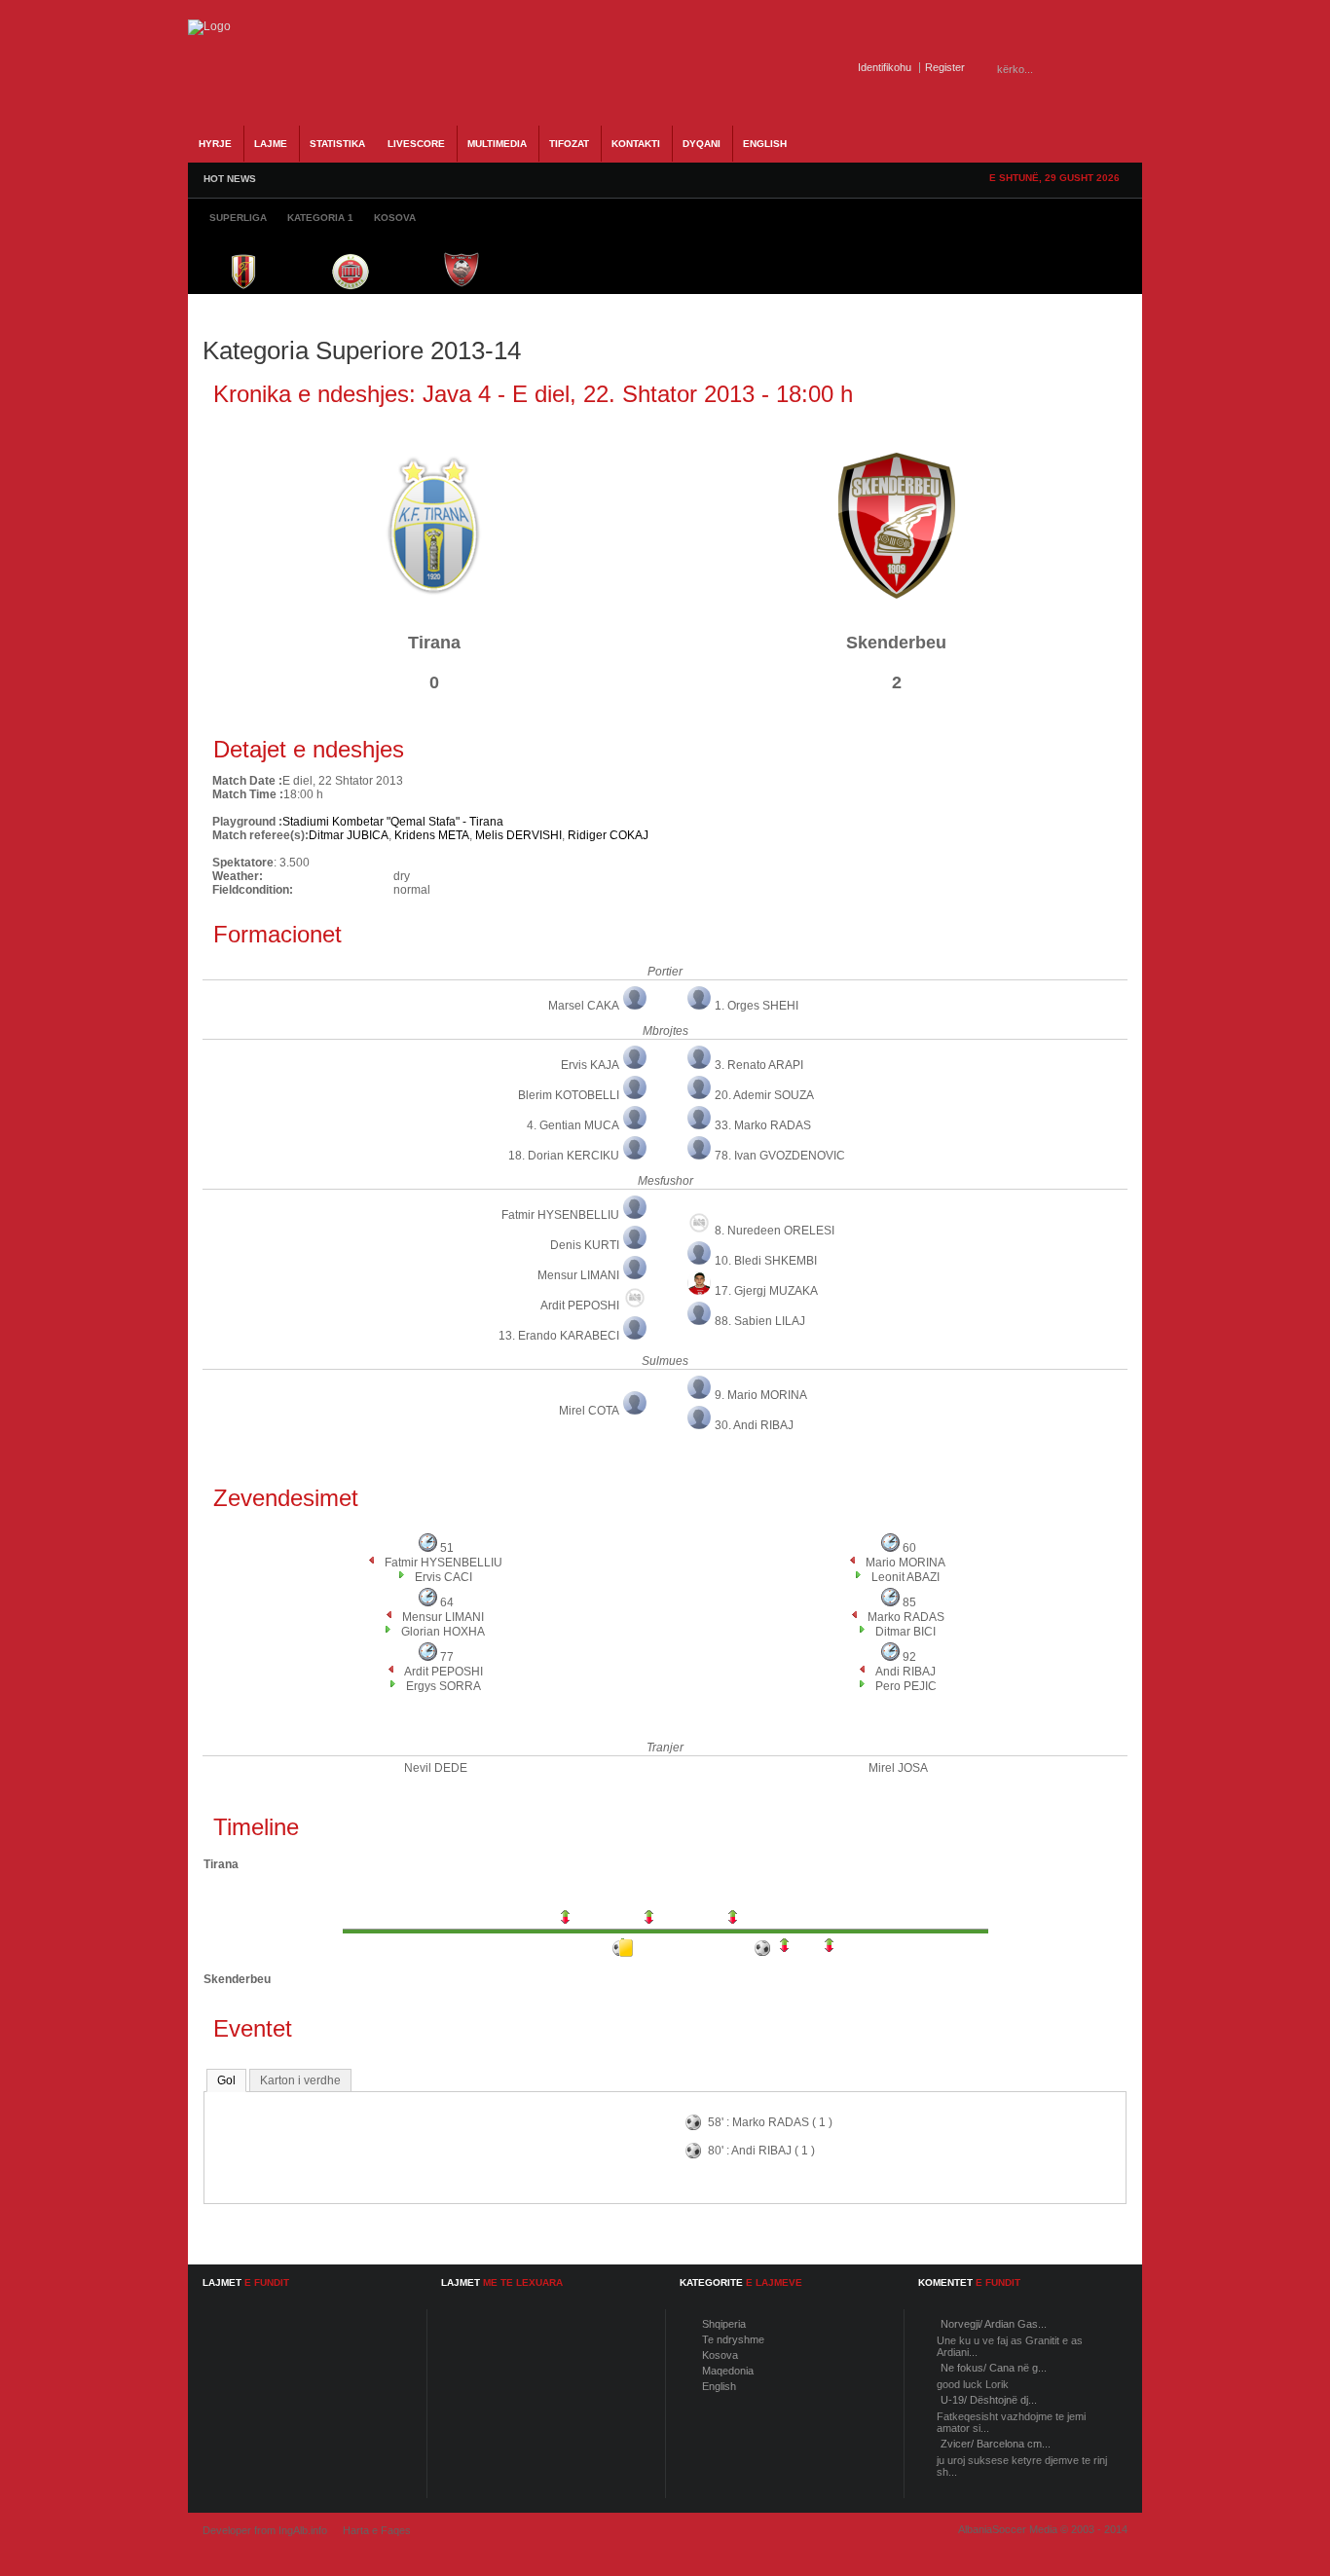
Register (945, 67)
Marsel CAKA (584, 1006)
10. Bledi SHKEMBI (766, 1261)
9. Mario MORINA (761, 1395)
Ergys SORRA (443, 1686)
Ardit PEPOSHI (580, 1306)
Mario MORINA (905, 1563)
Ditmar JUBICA (349, 835)
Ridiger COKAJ (608, 835)
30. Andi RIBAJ (754, 1425)
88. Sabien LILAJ (760, 1321)
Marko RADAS (906, 1617)
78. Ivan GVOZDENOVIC (780, 1156)
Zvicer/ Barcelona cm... (996, 2444)
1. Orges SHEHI (757, 1006)
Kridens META (432, 835)
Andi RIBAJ (905, 1672)
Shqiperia (724, 2324)
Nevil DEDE (436, 1768)
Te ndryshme (733, 2339)
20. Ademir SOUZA (764, 1095)
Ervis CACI (443, 1577)
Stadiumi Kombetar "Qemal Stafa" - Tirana (393, 822)
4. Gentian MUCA (573, 1125)
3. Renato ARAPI (759, 1065)
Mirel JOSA (898, 1768)
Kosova (720, 2355)
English (719, 2386)
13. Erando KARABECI (559, 1336)
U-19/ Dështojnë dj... (989, 2400)
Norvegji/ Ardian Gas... (994, 2324)
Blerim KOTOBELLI (569, 1095)
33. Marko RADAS (763, 1125)
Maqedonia (728, 2371)
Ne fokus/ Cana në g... (994, 2368)
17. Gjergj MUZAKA (766, 1291)
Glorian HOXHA (443, 1632)
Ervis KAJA (590, 1065)
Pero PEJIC (906, 1686)
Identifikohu (885, 67)
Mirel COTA (589, 1411)
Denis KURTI (585, 1245)
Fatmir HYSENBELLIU (560, 1215)
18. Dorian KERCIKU (564, 1156)
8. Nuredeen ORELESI (775, 1231)
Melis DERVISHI (518, 835)
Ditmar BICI (905, 1632)
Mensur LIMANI (578, 1275)
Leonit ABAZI (905, 1577)
